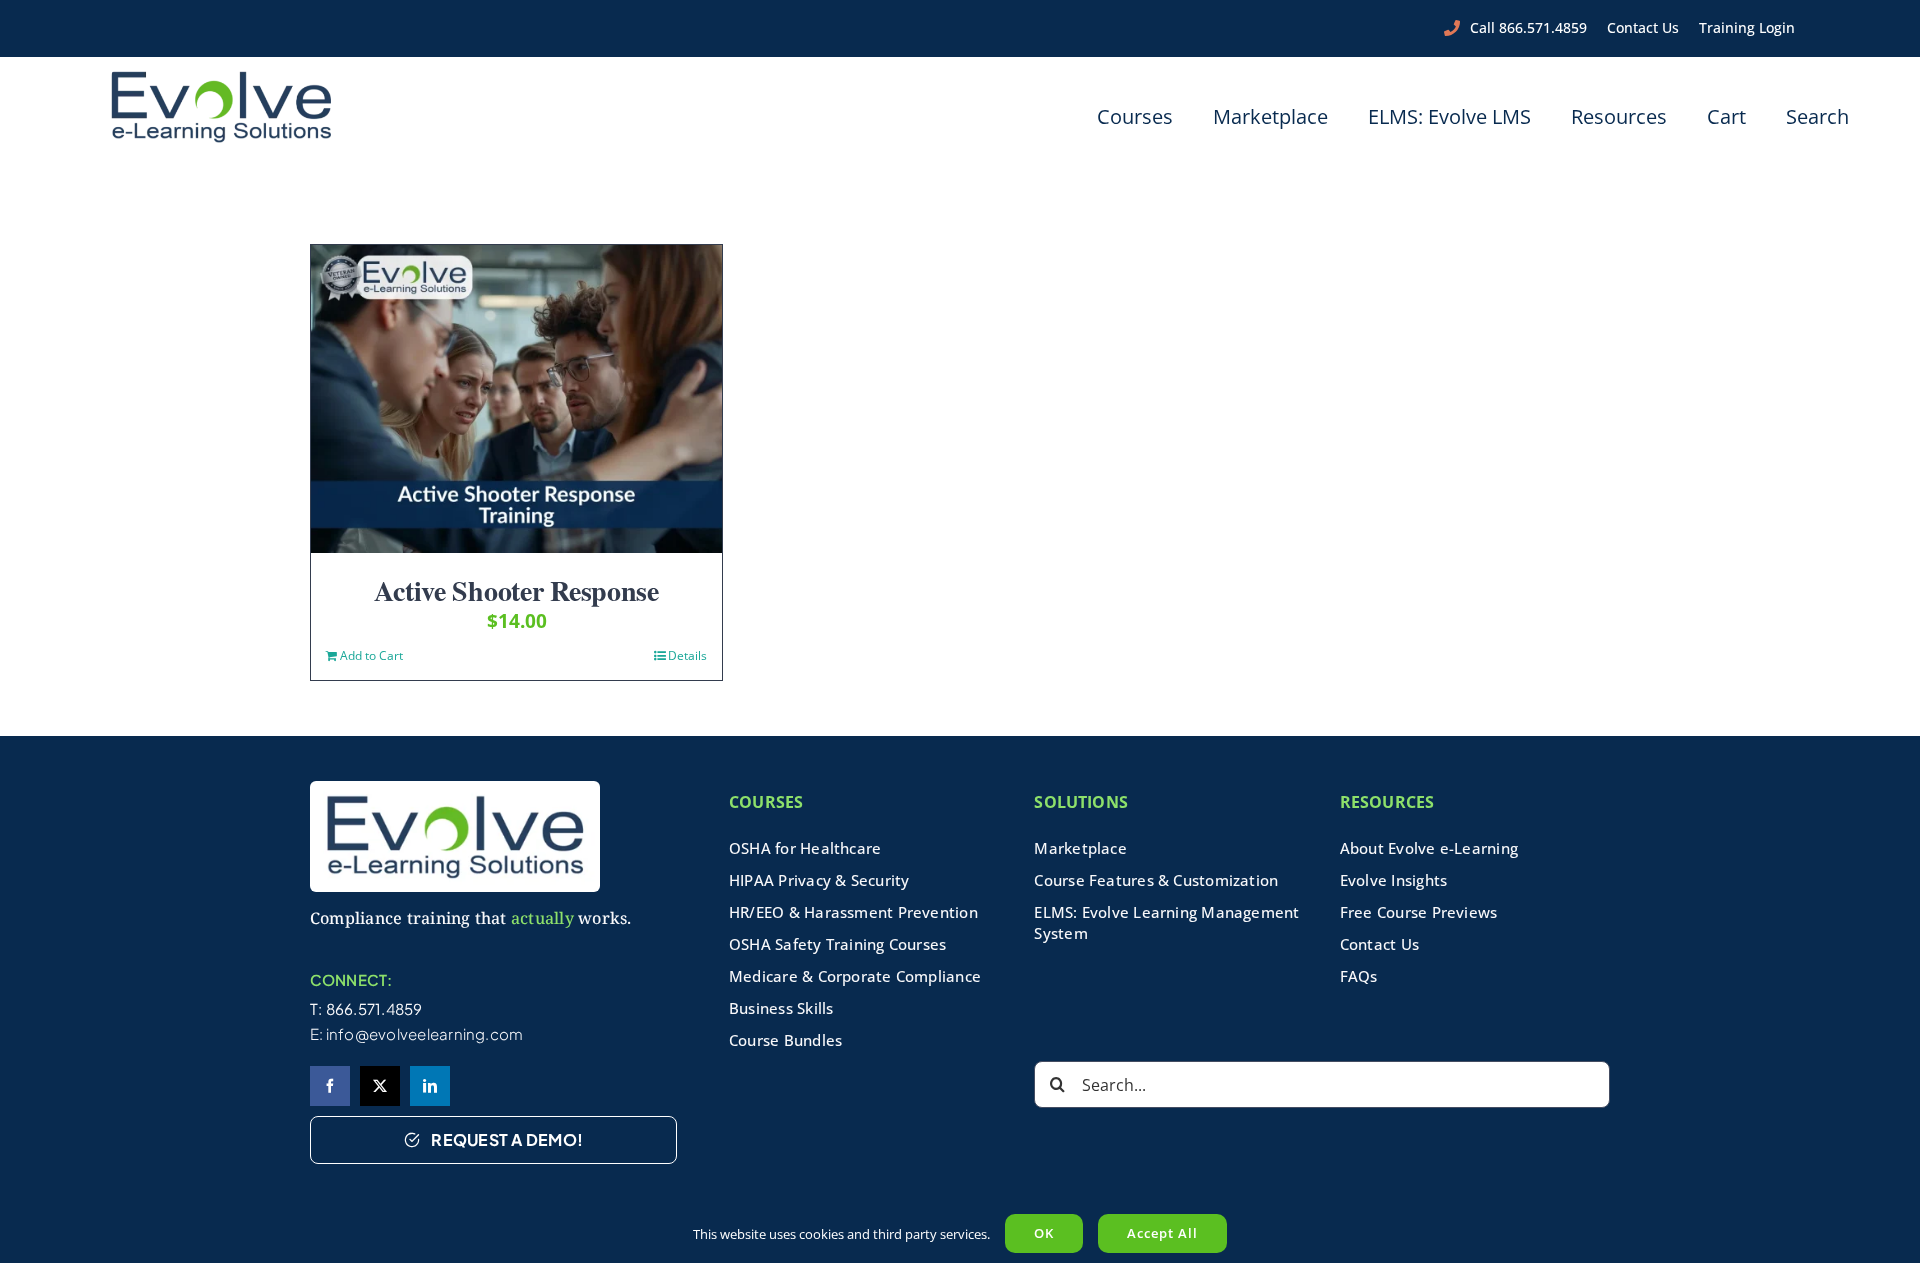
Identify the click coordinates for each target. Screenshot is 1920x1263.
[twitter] (380, 1086)
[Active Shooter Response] (516, 399)
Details (687, 655)
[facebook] (330, 1086)
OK (1044, 1233)
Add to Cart (371, 655)
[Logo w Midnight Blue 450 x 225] (221, 77)
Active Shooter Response (516, 590)
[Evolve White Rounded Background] (455, 788)
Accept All (1162, 1233)
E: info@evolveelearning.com (417, 1033)
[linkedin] (430, 1086)
